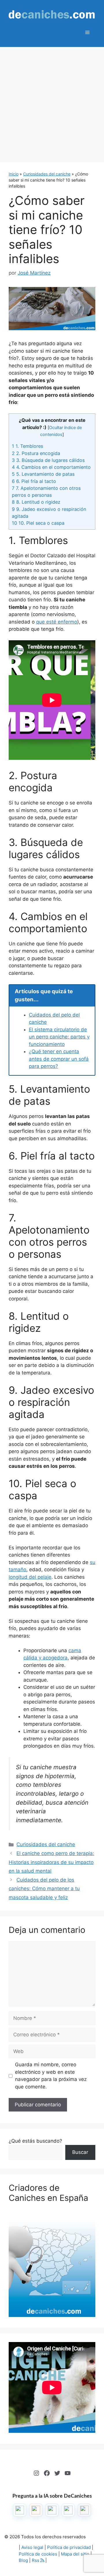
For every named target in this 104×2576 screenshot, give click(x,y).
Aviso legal (32, 2547)
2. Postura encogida (36, 453)
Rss (36, 2560)
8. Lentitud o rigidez (36, 502)
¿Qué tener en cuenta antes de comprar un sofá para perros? (59, 1059)
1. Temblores (27, 446)
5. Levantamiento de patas (43, 474)
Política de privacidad (69, 2547)
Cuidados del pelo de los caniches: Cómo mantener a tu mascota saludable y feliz (44, 1889)
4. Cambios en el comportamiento (51, 467)
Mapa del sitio (75, 2554)
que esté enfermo (57, 622)
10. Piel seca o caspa (38, 523)
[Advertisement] (52, 102)
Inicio (14, 174)
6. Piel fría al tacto (34, 481)
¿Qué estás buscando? (35, 2141)
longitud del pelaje (30, 1577)
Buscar (80, 2152)
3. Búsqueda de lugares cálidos (48, 460)
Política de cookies (38, 2554)
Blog (23, 2560)
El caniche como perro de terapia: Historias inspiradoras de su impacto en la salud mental (51, 1862)
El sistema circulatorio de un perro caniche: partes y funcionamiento (59, 1037)
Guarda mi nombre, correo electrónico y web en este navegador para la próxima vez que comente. (51, 2076)
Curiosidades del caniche (47, 174)
